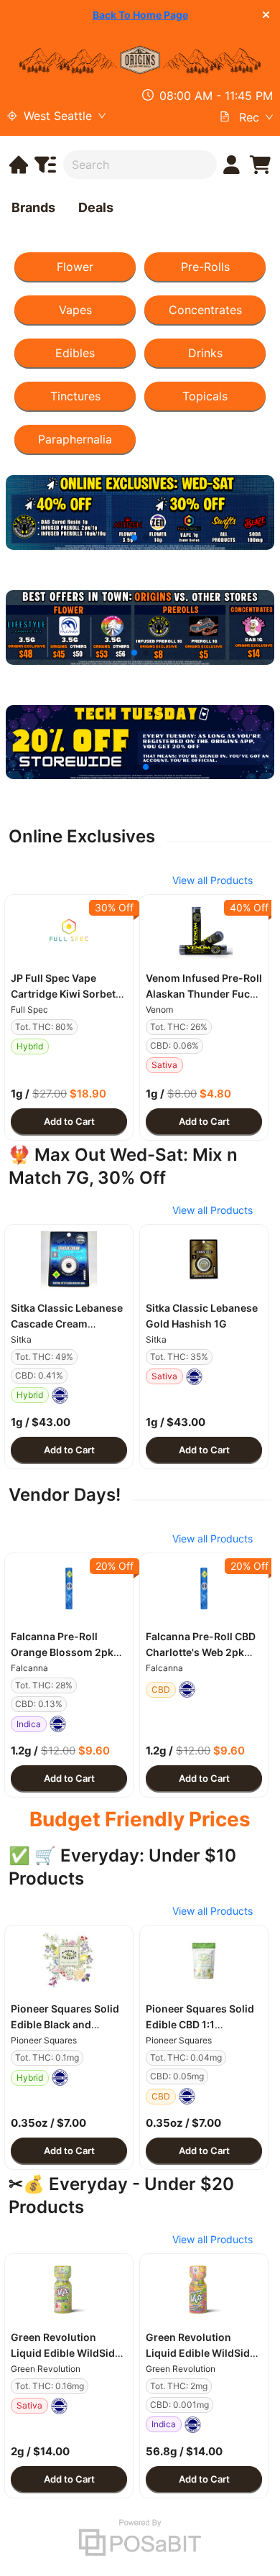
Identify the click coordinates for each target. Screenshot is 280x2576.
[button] (69, 930)
